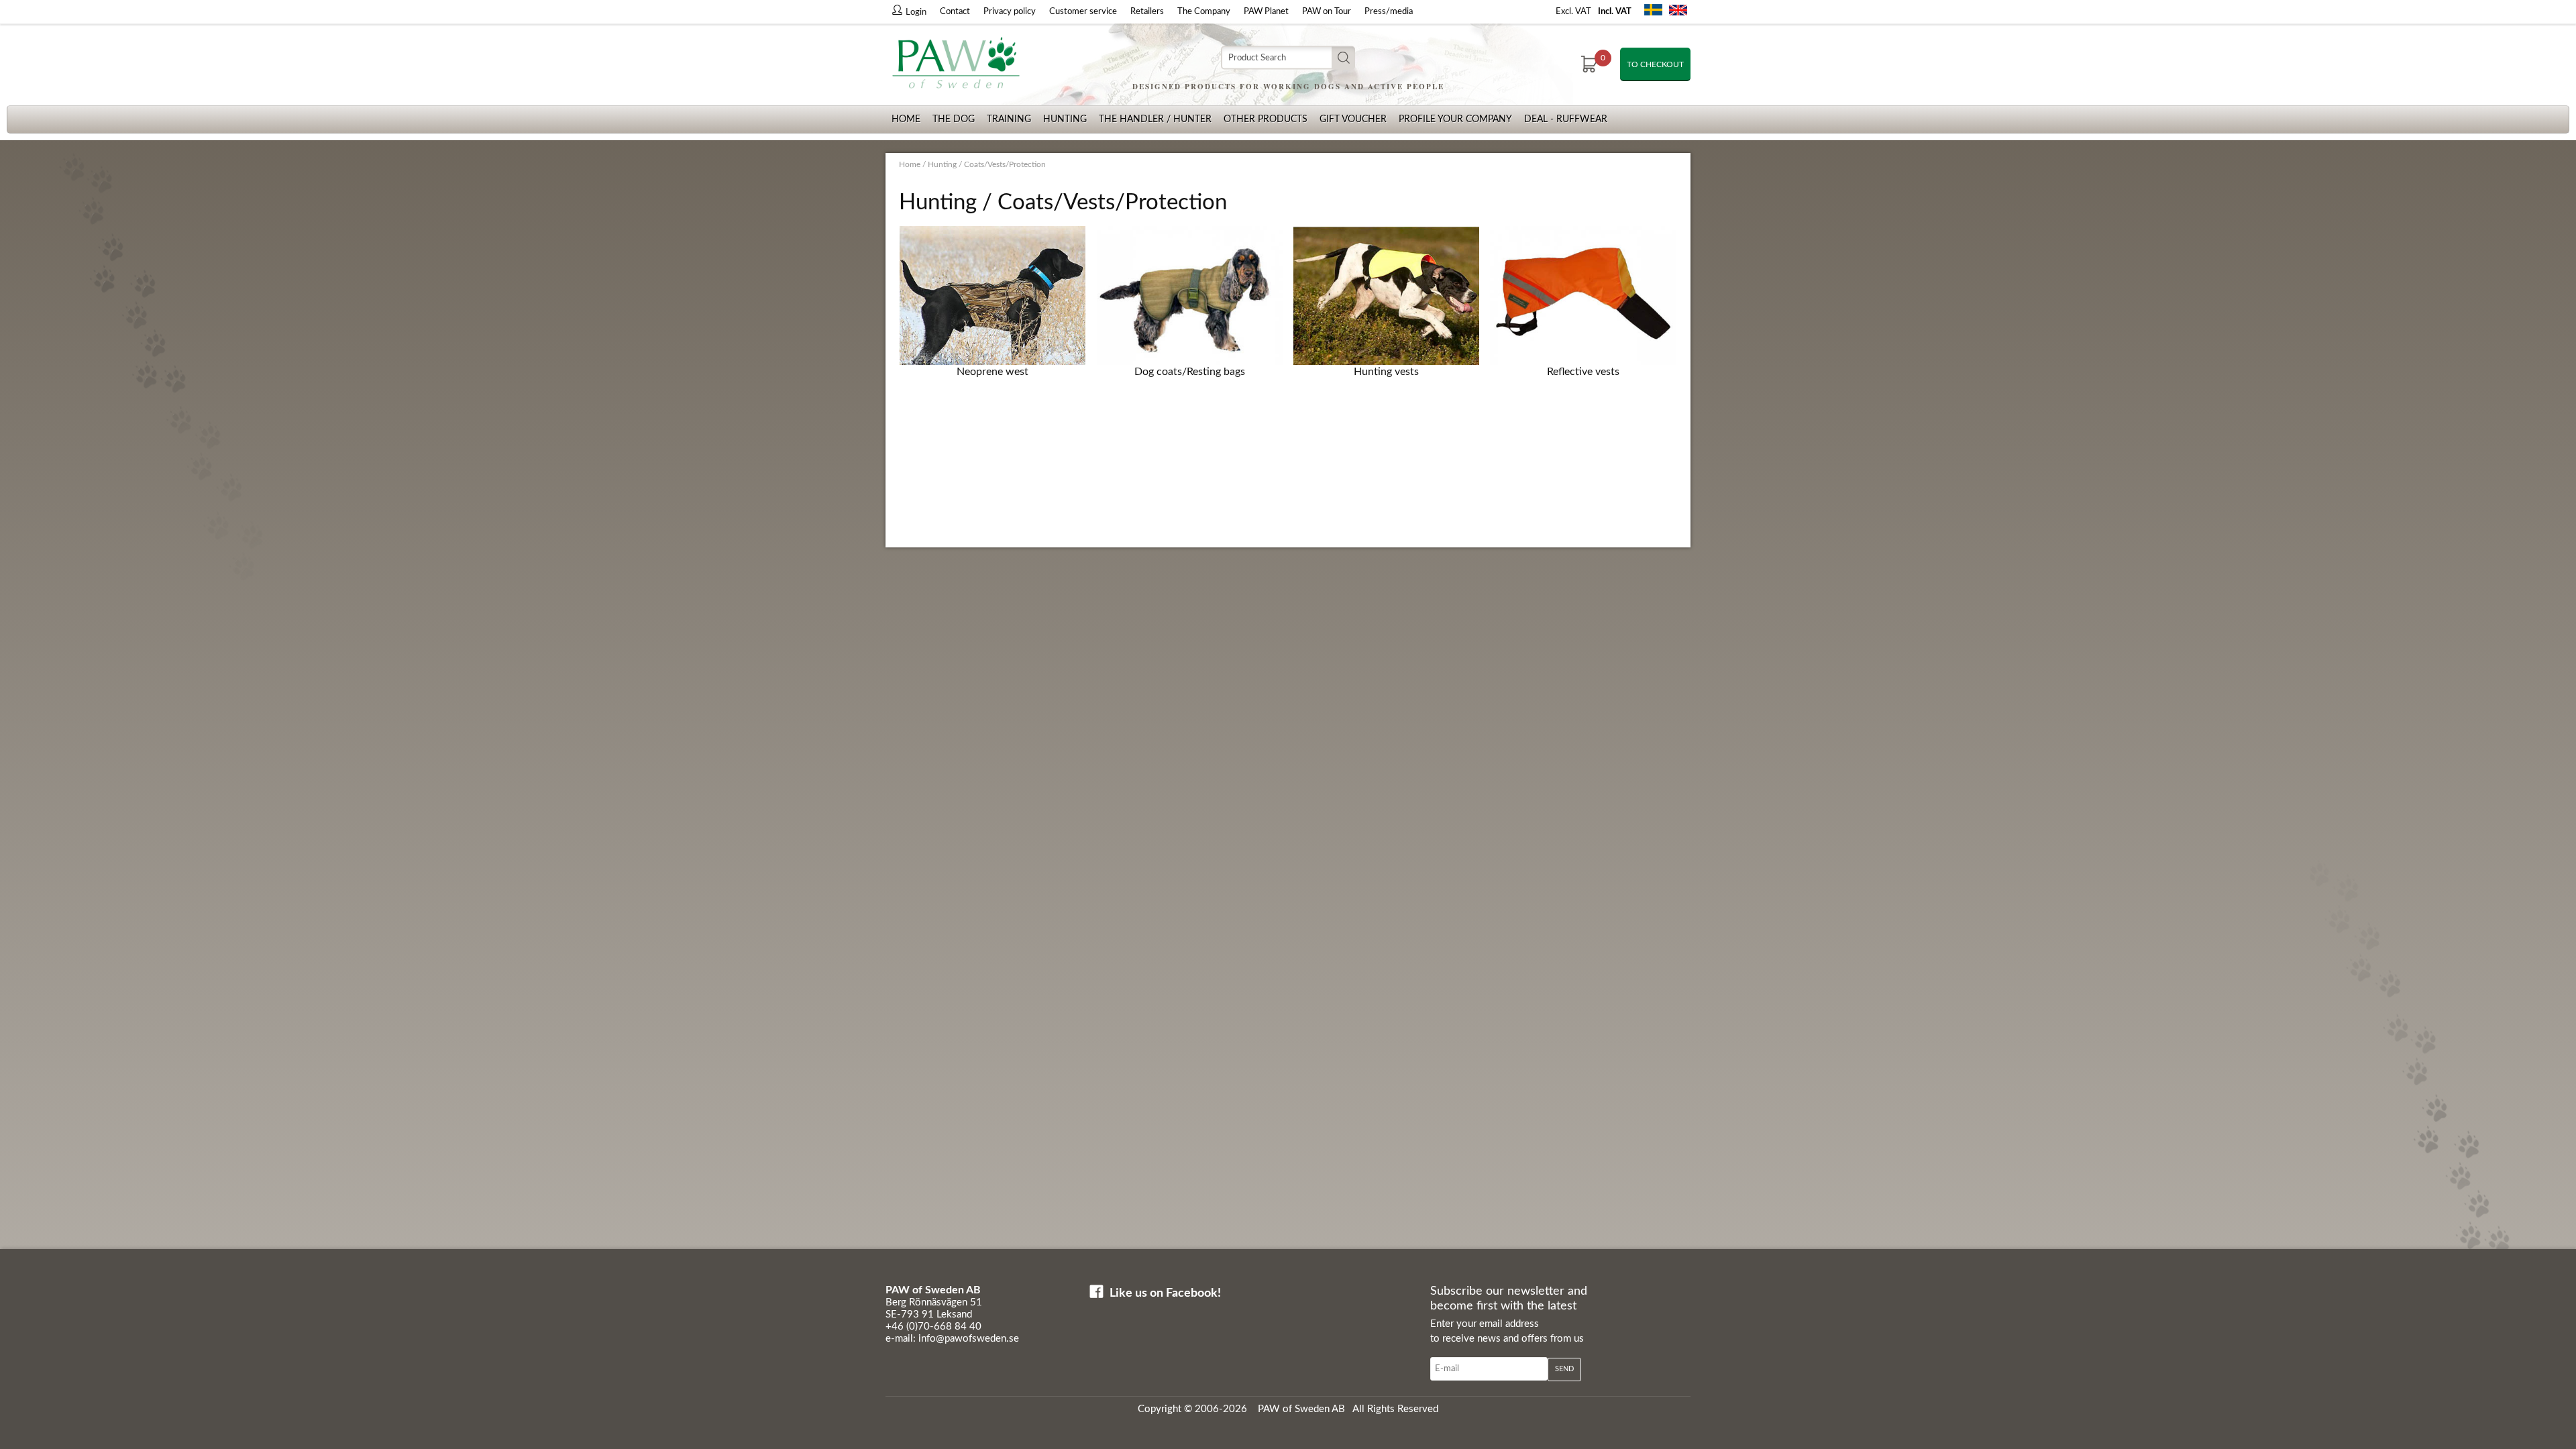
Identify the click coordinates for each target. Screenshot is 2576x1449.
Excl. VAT (1573, 12)
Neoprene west (992, 372)
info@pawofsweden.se (969, 1339)
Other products (1266, 119)
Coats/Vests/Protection (1005, 164)
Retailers (1147, 12)
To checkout (1655, 64)
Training (1009, 119)
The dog (954, 119)
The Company (1204, 12)
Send (1564, 1369)
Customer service (1083, 12)
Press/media (1389, 12)
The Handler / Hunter (1155, 119)
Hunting (1065, 119)
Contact (955, 12)
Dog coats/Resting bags (1190, 372)
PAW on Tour (1327, 12)
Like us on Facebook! (1165, 1293)
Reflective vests (1583, 372)
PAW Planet (1266, 12)
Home (906, 119)
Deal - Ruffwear (1566, 119)
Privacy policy (1010, 12)
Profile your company (1455, 119)
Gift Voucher (1353, 119)
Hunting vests (1386, 372)
